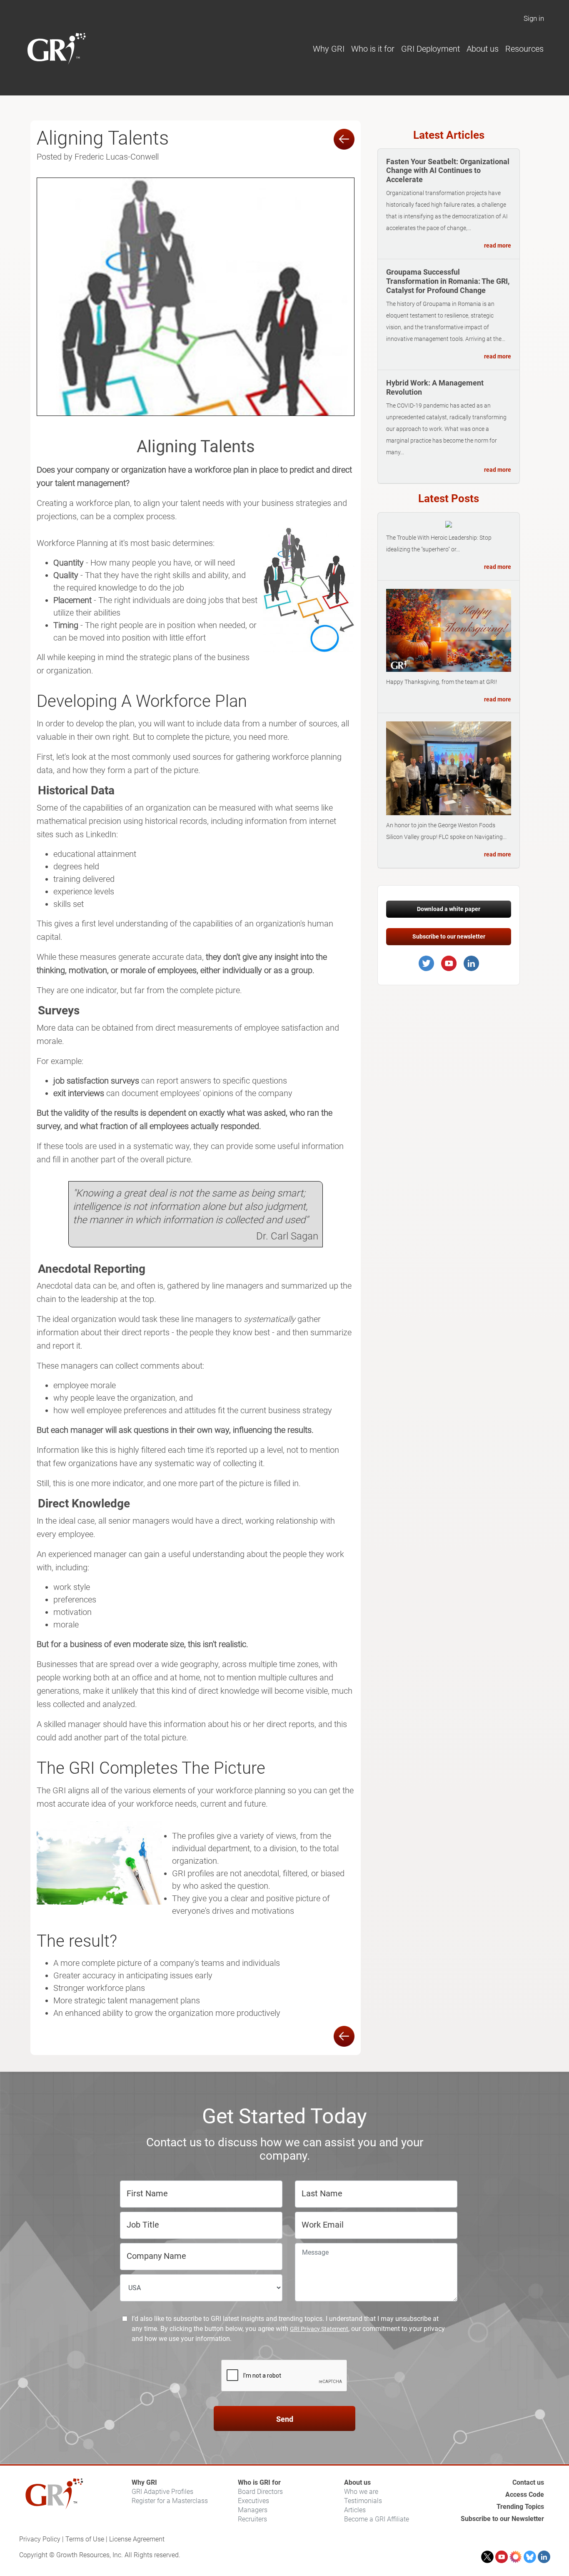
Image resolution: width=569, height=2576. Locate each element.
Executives (253, 2501)
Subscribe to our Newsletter (502, 2519)
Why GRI (144, 2482)
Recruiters (252, 2519)
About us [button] (483, 49)
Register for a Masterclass (170, 2501)
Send (285, 2419)
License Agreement (137, 2539)
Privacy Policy (40, 2539)
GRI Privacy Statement (319, 2329)
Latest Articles (449, 135)
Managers (253, 2510)
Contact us (528, 2482)
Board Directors (260, 2492)
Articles (355, 2510)
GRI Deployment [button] (430, 49)
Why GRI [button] (329, 49)
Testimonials (363, 2501)
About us (357, 2482)
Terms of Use (85, 2539)
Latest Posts (449, 498)
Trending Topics (520, 2507)
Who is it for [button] (373, 49)
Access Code (525, 2495)
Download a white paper (449, 909)
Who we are (361, 2492)
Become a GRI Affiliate (377, 2519)
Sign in (534, 18)
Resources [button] (524, 49)
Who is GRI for (259, 2482)
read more (498, 245)
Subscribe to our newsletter (449, 936)
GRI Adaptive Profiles (162, 2492)
